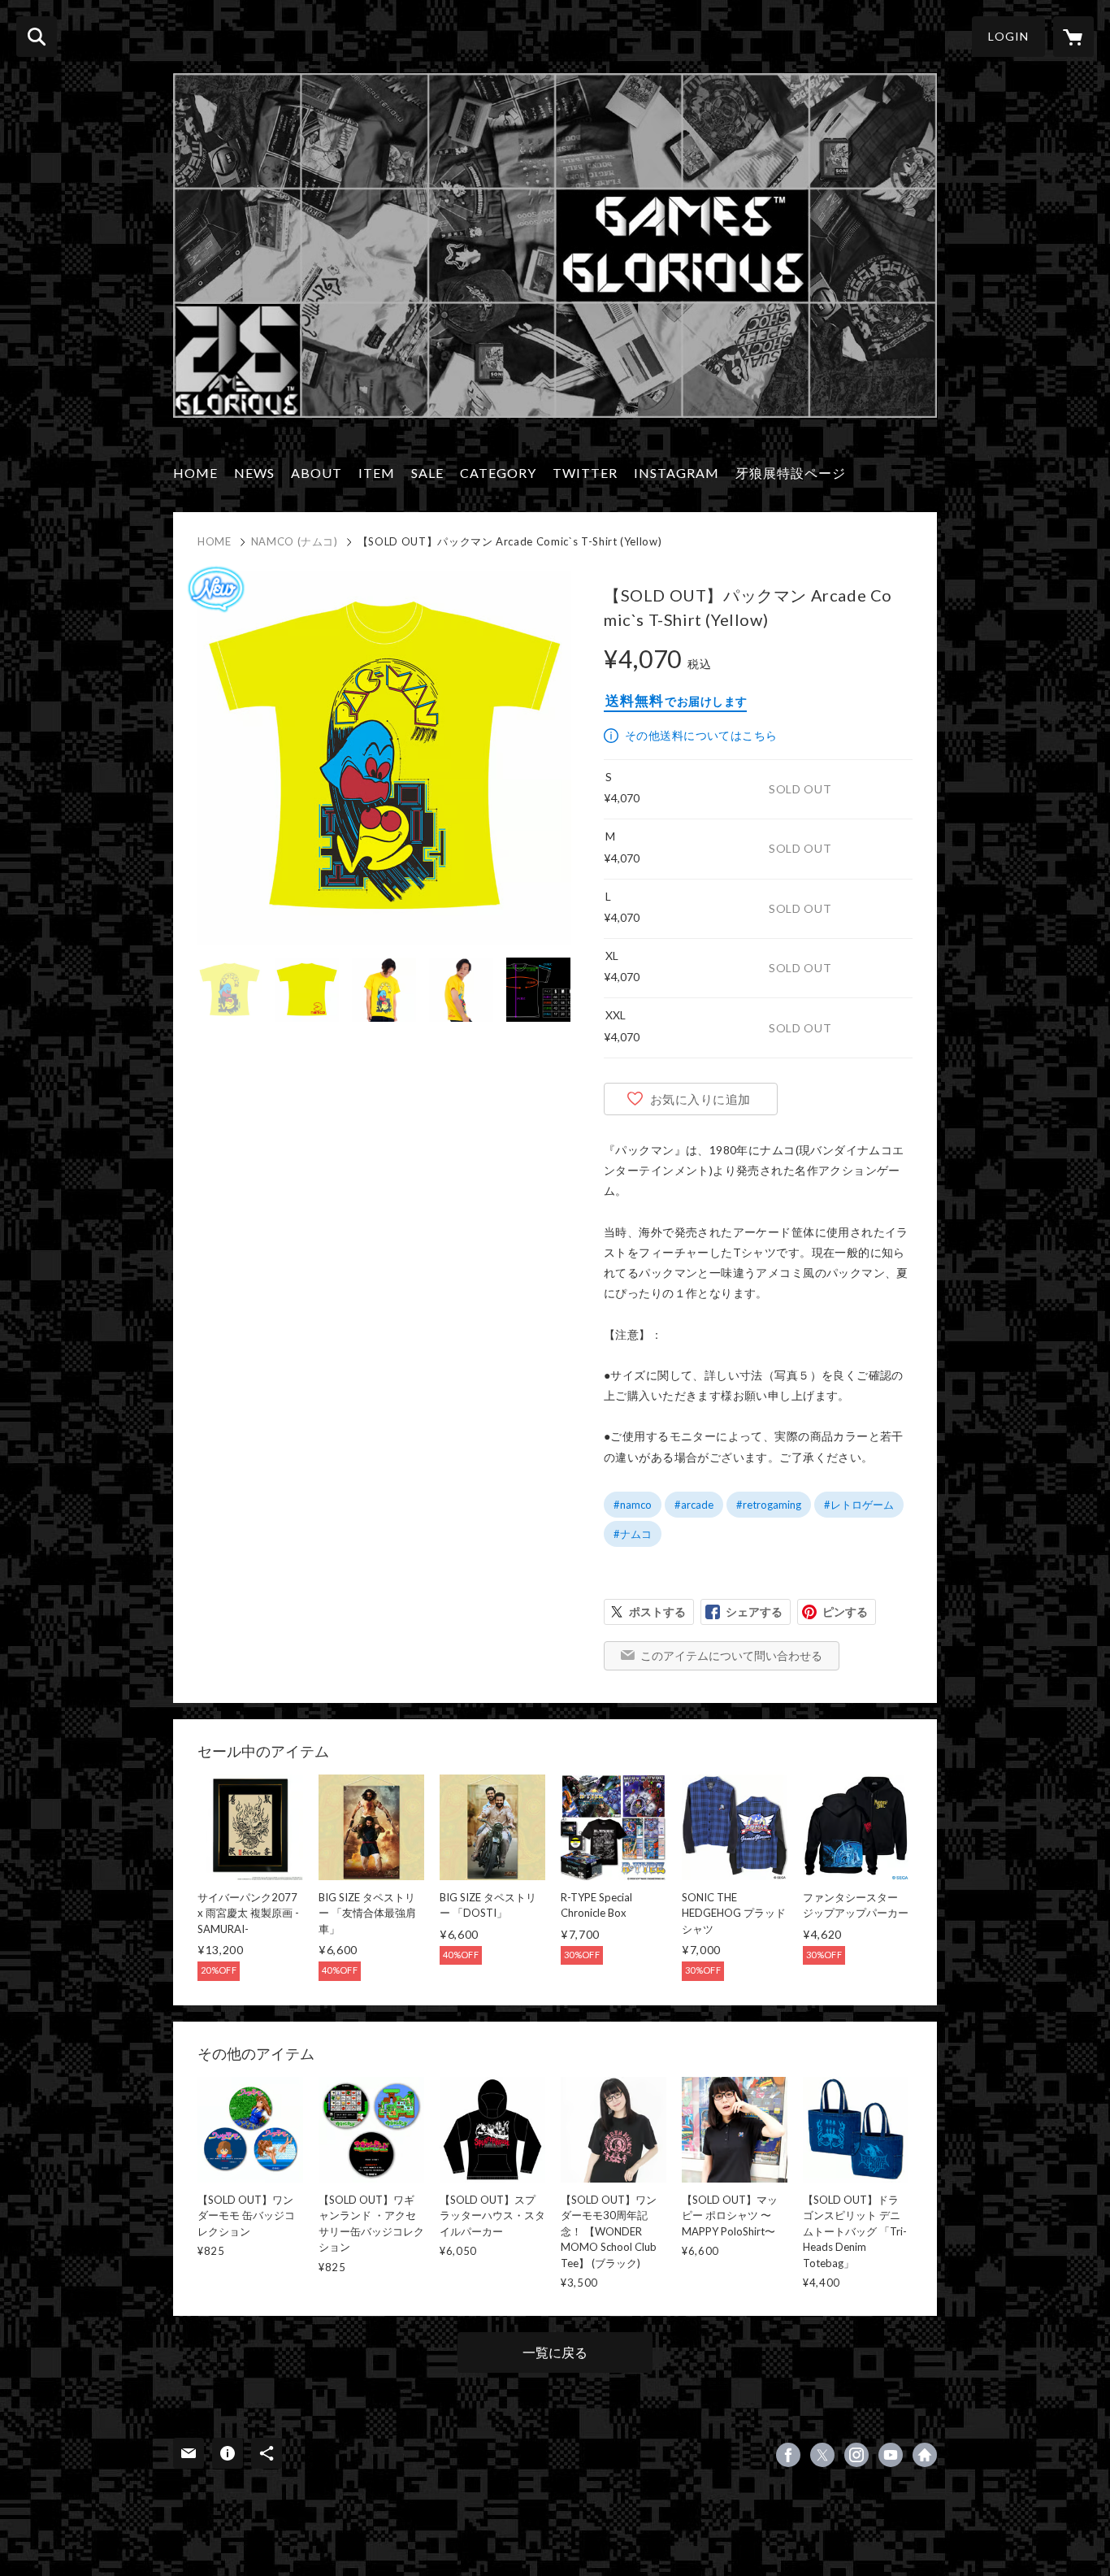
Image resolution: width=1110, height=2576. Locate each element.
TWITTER (585, 473)
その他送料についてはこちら (701, 735)
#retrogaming (769, 1505)
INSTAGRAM (676, 473)
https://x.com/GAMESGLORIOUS (822, 2455)
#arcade (694, 1505)
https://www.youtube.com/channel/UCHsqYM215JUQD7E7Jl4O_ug (891, 2455)
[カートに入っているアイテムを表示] (1073, 37)
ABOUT (317, 473)
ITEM (377, 473)
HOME (195, 473)
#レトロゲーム (859, 1505)
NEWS (254, 473)
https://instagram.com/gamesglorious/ (856, 2455)
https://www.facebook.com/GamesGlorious (788, 2455)
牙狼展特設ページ (791, 473)
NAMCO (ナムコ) (295, 541)
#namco (633, 1505)
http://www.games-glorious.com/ (925, 2455)
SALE (427, 473)
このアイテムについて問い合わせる (731, 1655)
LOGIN (1008, 36)
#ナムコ (633, 1534)
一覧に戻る (555, 2352)
